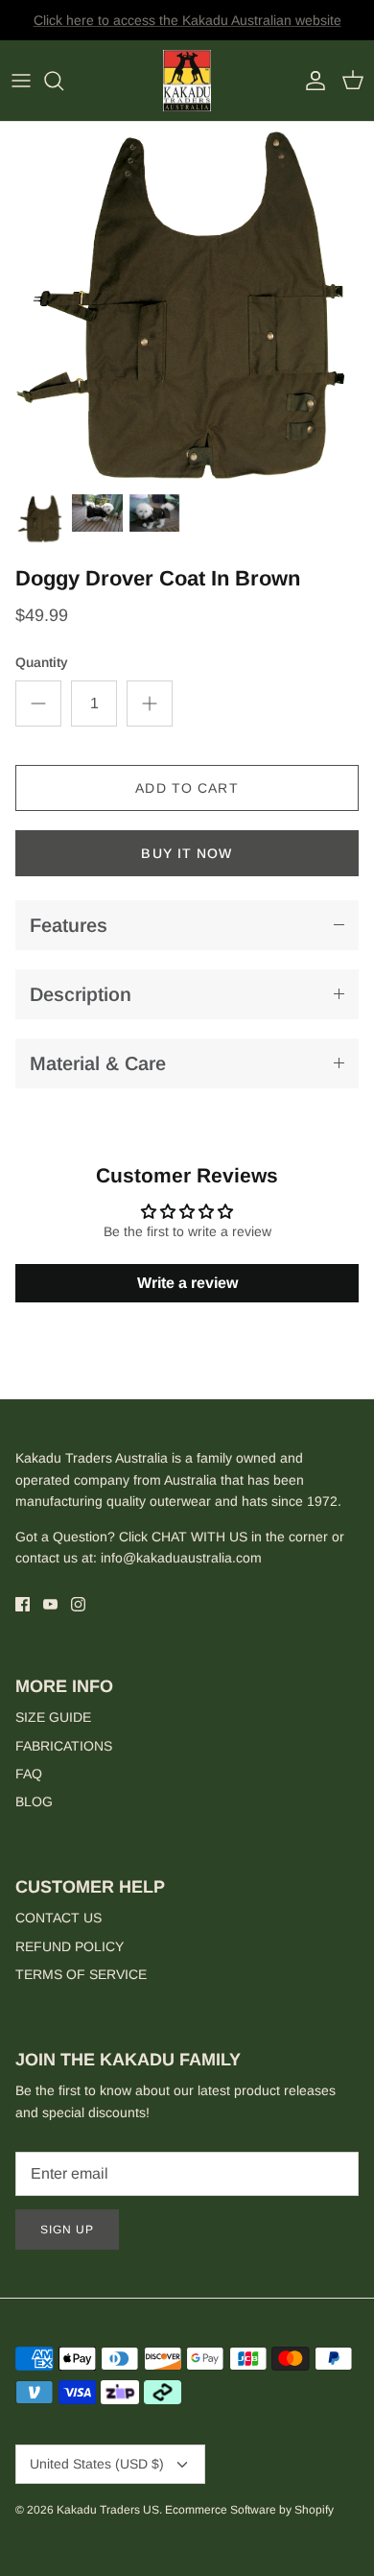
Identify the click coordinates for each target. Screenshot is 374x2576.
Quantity (42, 662)
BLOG (34, 1801)
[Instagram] (78, 1604)
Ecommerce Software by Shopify (249, 2510)
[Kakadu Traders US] (187, 81)
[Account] (311, 81)
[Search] (63, 81)
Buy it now (187, 853)
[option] (187, 302)
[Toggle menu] (21, 81)
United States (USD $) (97, 2464)
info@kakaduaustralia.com (181, 1558)
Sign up (67, 2230)
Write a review (187, 1283)
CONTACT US (58, 1918)
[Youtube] (50, 1604)
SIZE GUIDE (53, 1717)
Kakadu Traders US (108, 2510)
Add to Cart (187, 788)
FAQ (29, 1774)
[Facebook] (23, 1604)
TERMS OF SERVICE (81, 1974)
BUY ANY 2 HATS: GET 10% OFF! (187, 28)
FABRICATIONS (64, 1746)
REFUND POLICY (70, 1946)
